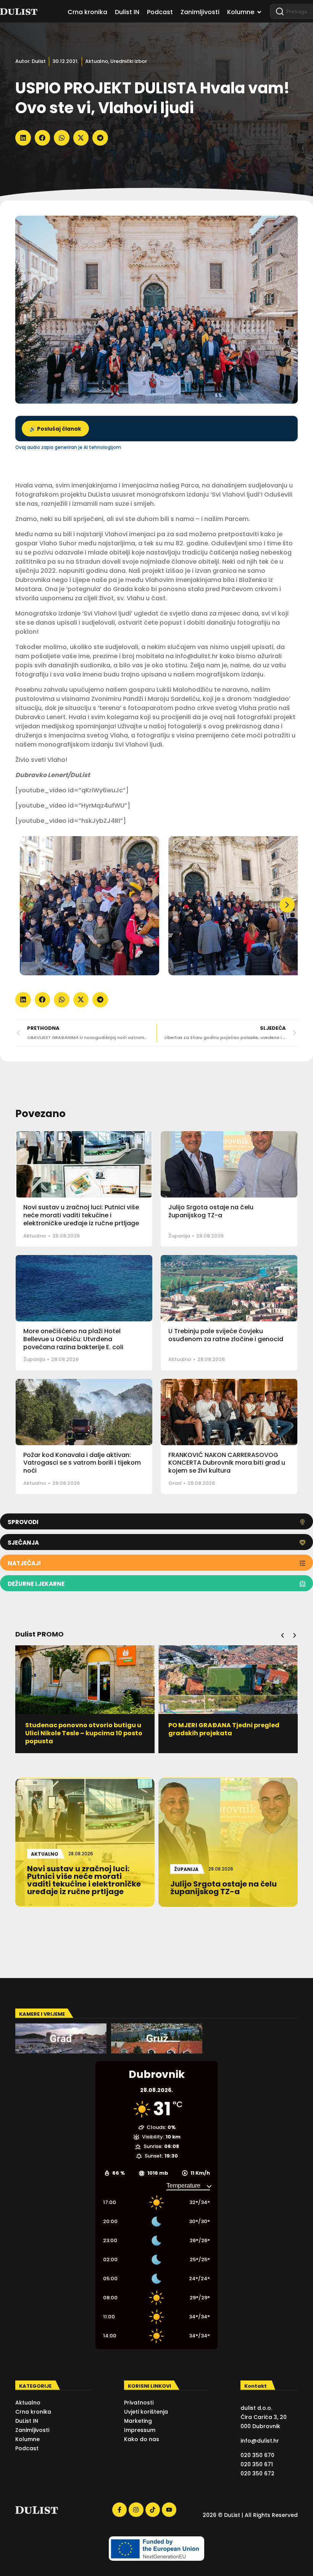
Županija (179, 1236)
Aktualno (97, 61)
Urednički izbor (129, 61)
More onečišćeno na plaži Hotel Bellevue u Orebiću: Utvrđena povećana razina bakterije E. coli (73, 1339)
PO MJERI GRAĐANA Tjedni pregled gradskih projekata (81, 1729)
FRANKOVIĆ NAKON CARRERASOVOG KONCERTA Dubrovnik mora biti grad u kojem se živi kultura (227, 1463)
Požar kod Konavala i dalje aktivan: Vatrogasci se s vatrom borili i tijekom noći (82, 1463)
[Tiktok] (153, 2510)
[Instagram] (136, 2510)
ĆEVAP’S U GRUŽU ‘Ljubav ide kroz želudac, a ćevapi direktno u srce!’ (224, 1729)
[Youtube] (169, 2510)
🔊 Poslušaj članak (55, 429)
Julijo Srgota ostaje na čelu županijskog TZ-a (211, 1211)
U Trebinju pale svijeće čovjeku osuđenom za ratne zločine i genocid (226, 1335)
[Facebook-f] (119, 2510)
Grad (175, 1483)
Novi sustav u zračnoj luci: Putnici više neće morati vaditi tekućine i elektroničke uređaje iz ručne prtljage (81, 1215)
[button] (23, 138)
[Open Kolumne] (259, 12)
